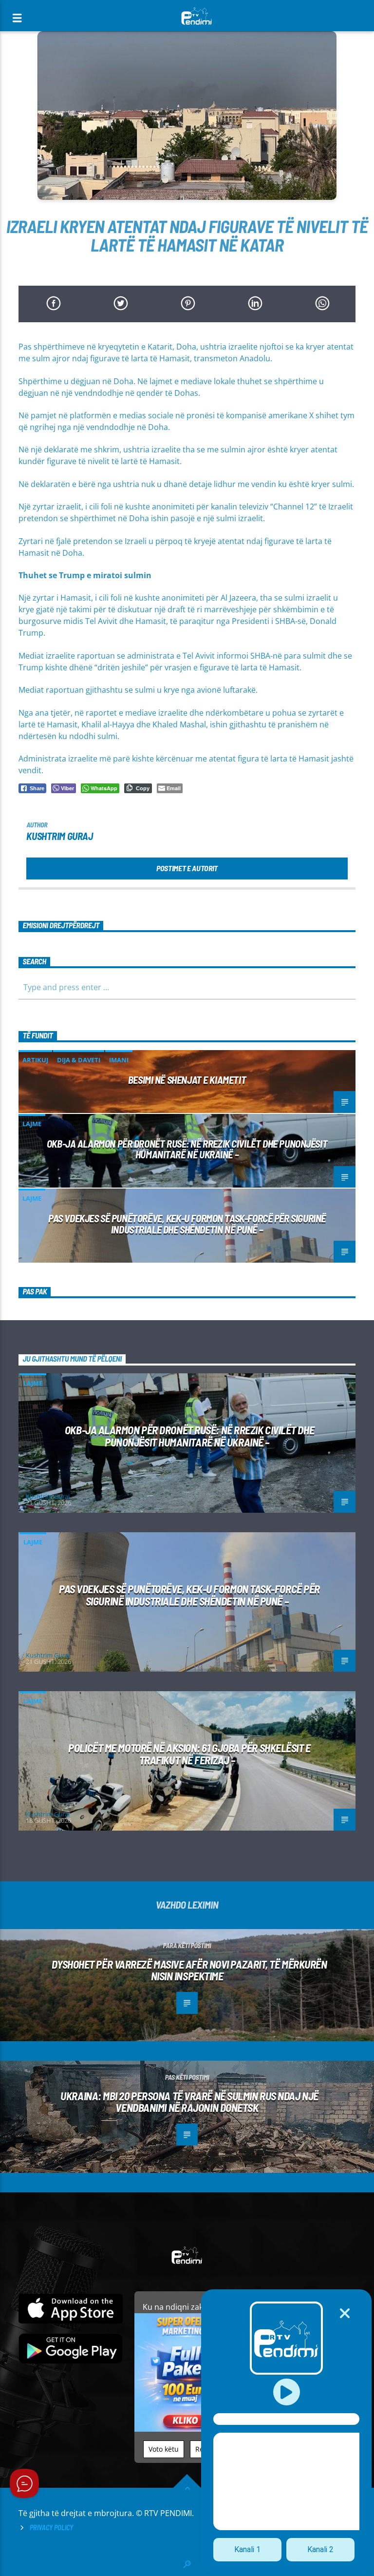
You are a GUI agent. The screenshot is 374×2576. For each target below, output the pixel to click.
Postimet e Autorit (187, 868)
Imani (119, 1060)
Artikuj (35, 1060)
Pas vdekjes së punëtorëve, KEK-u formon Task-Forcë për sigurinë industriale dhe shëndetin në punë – (187, 1224)
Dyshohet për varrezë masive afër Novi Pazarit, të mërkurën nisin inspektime (189, 1970)
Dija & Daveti (79, 1060)
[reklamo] (186, 2429)
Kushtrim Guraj (59, 836)
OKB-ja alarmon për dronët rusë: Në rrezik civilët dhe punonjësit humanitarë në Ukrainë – (187, 1149)
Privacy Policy (51, 2527)
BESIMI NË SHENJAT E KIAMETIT (187, 1080)
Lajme (32, 1124)
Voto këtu (164, 2449)
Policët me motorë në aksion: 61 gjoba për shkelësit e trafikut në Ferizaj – (189, 1754)
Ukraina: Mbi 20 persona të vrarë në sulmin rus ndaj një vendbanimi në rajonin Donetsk (189, 2102)
